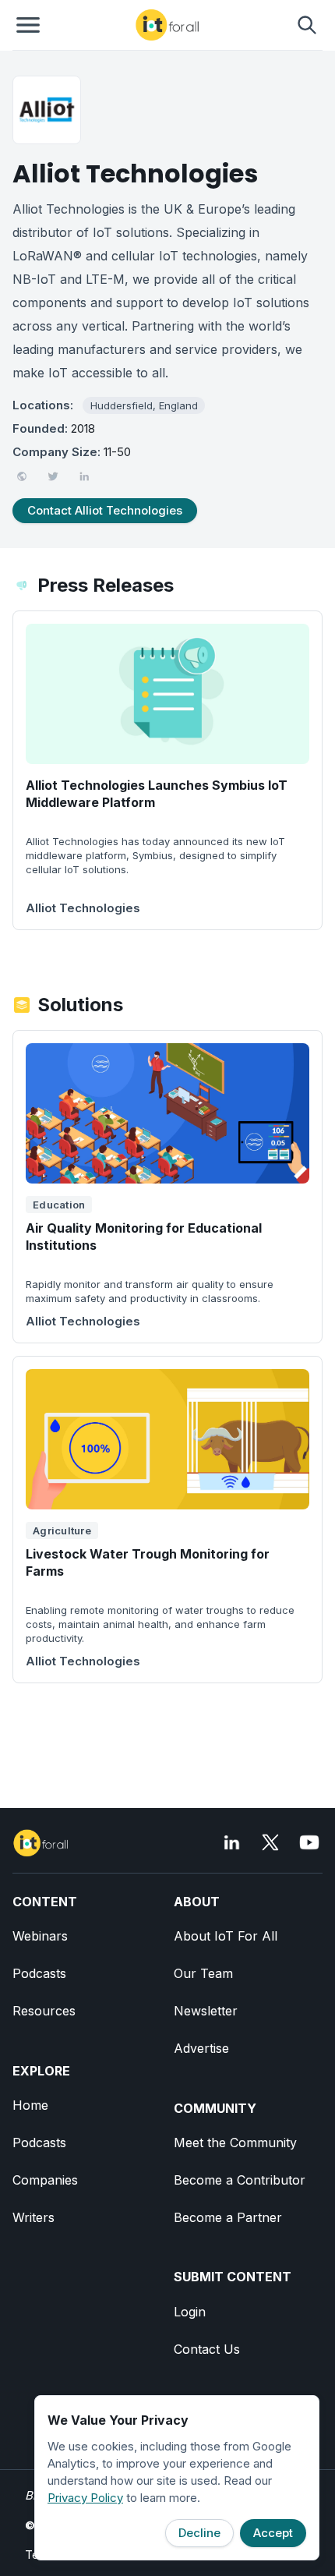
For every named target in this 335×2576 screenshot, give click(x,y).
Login (190, 2312)
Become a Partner (228, 2217)
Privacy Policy (85, 2498)
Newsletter (206, 2011)
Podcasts (39, 1973)
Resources (44, 2011)
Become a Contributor (240, 2180)
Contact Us (207, 2349)
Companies (45, 2180)
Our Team (203, 1973)
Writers (33, 2217)
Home (30, 2105)
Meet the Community (235, 2143)
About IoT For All (226, 1936)
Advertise (201, 2048)
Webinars (40, 1936)
